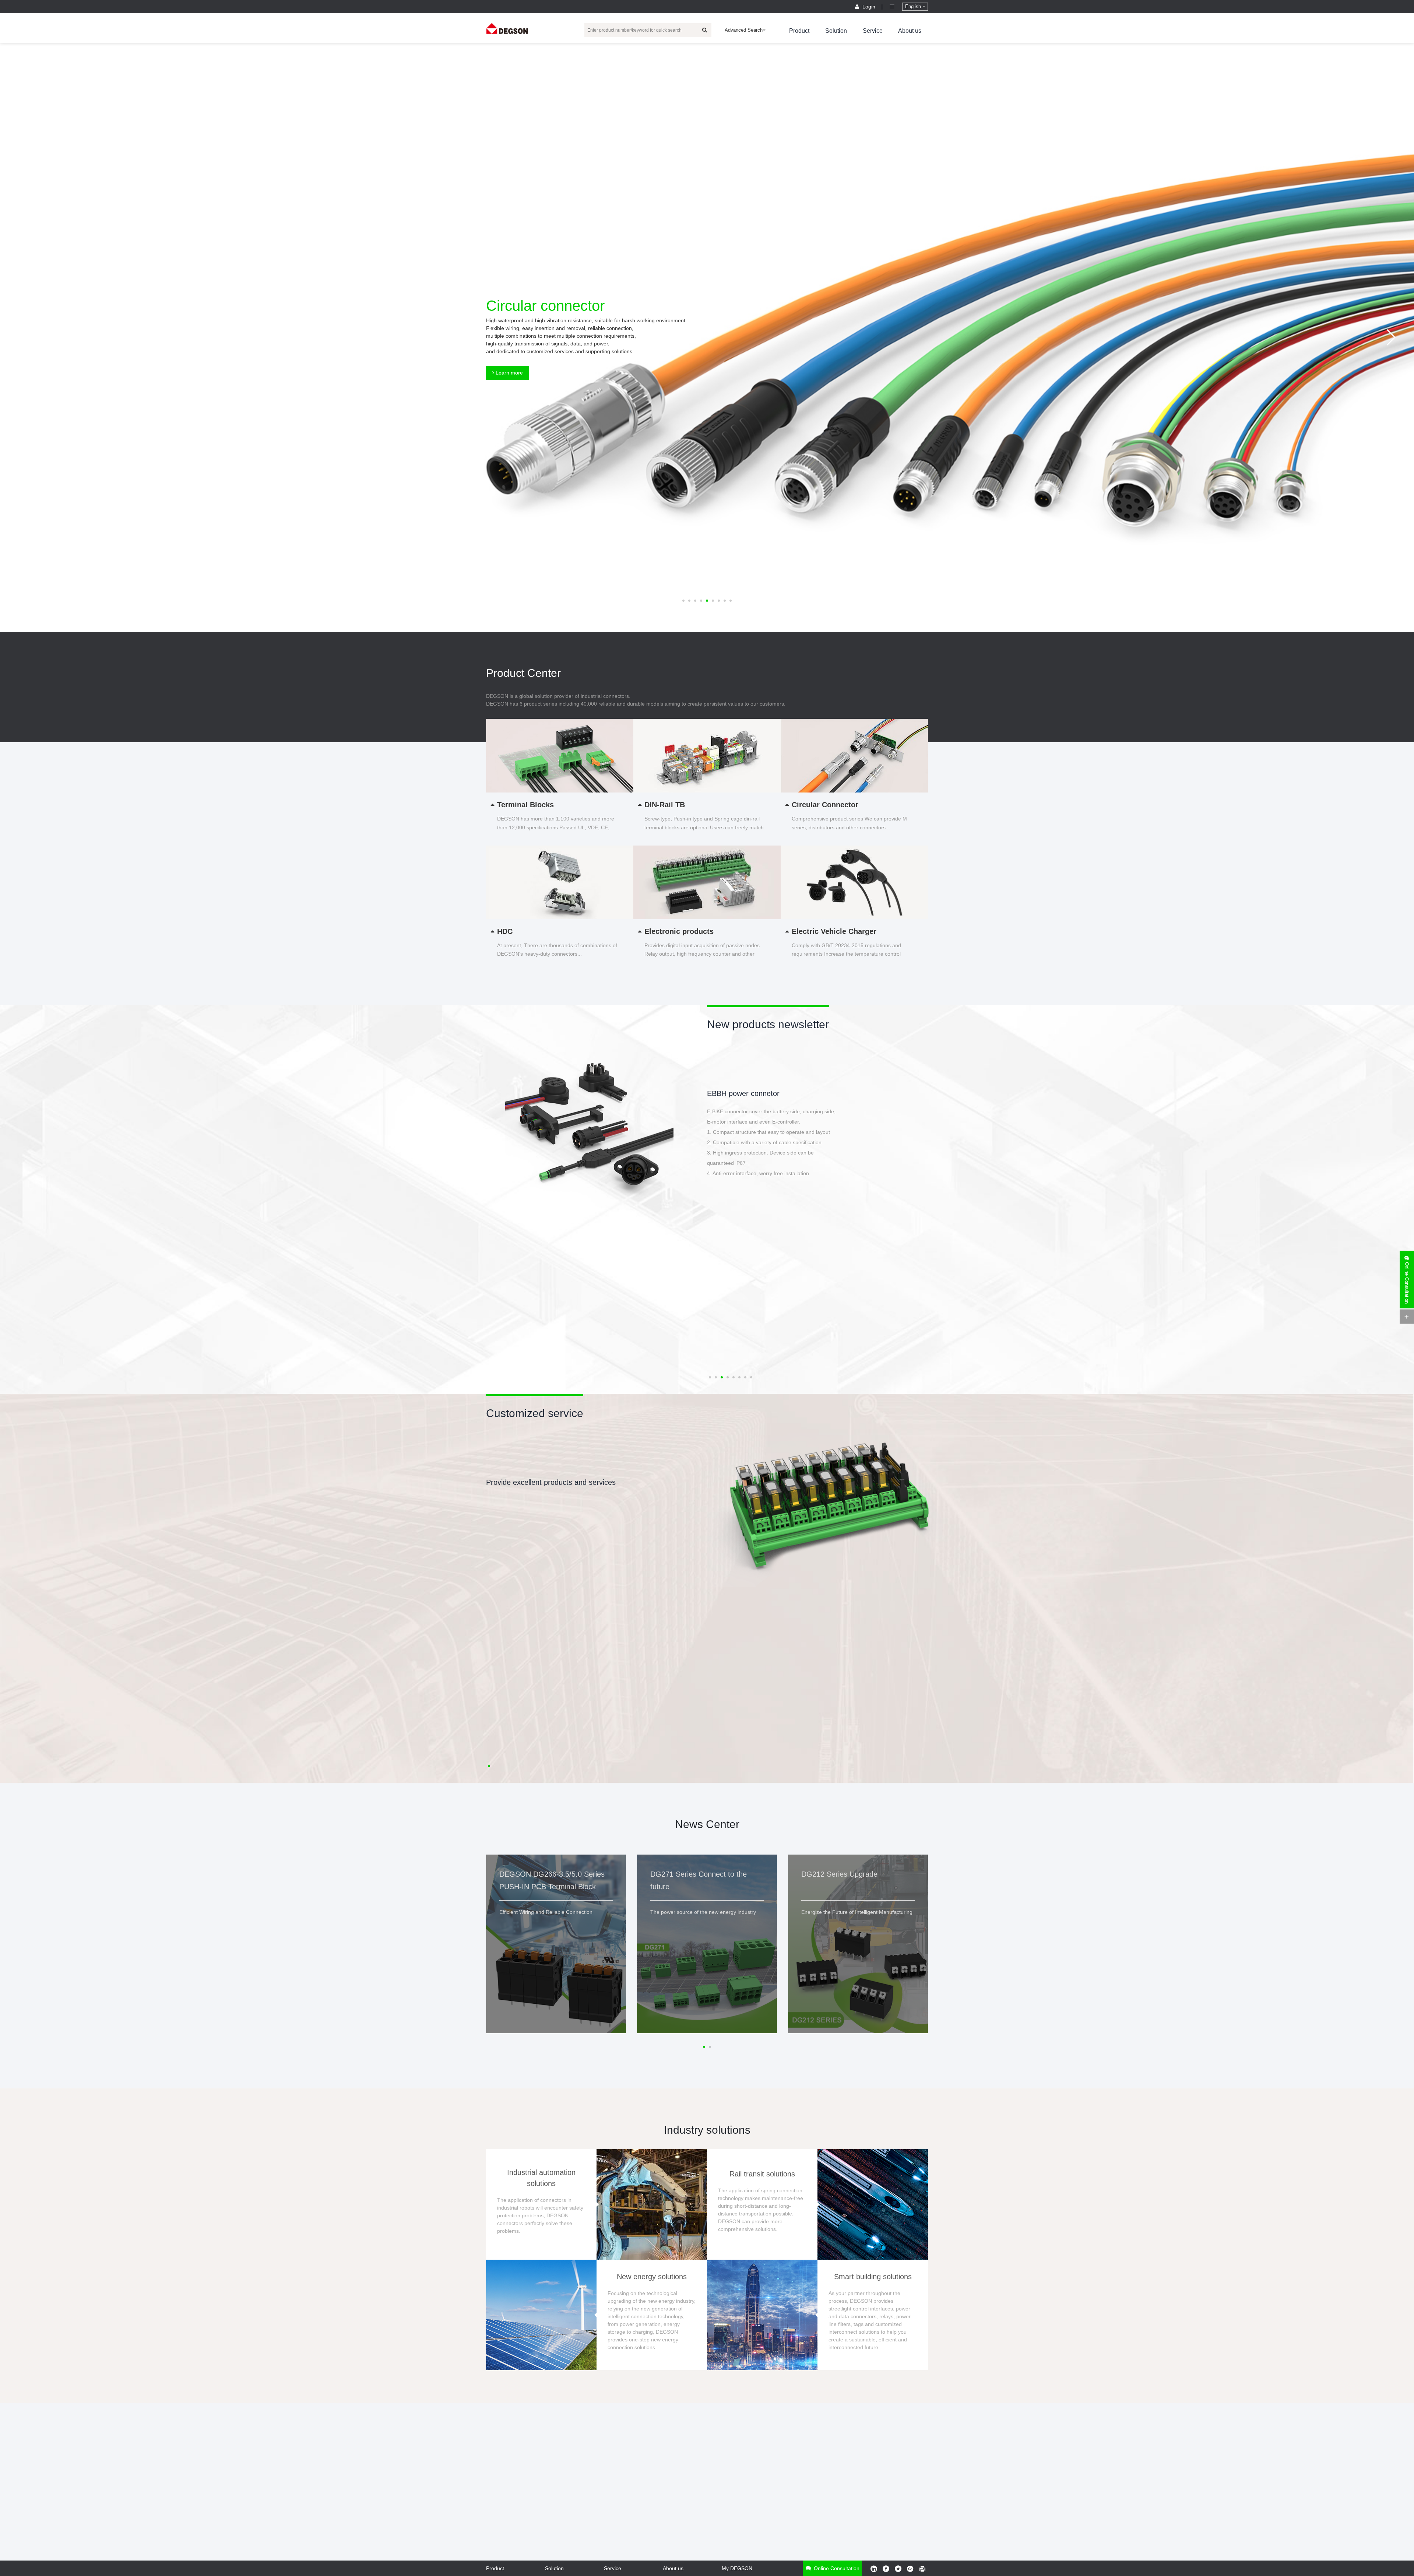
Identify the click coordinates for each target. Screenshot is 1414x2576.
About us (910, 31)
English (914, 6)
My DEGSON (737, 2568)
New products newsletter (768, 1024)
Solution (836, 31)
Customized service (535, 1413)
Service (873, 31)
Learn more (509, 373)
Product (799, 31)
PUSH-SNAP (728, 1093)
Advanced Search (744, 30)
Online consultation (836, 2568)
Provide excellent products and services (551, 1482)
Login (869, 7)
